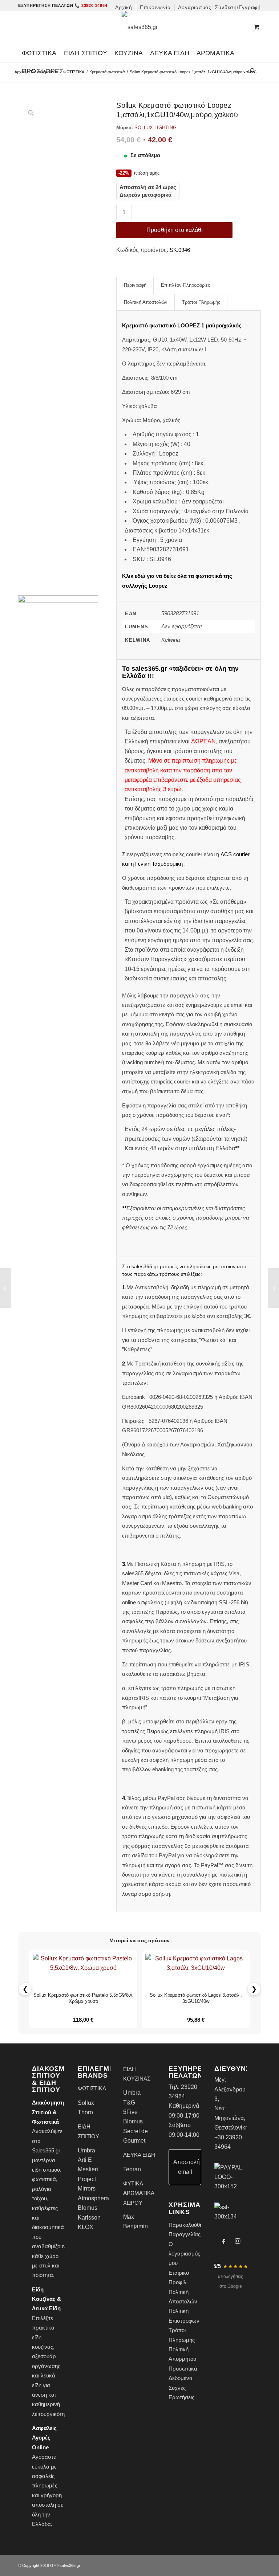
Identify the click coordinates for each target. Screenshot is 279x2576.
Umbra (86, 2150)
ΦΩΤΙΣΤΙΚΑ (74, 72)
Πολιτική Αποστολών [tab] (146, 302)
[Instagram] (238, 2241)
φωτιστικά (44, 2179)
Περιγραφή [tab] (135, 285)
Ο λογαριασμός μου (184, 2254)
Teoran (132, 2169)
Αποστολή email (187, 2167)
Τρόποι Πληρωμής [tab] (201, 302)
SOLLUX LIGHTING (155, 128)
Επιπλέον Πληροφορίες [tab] (185, 285)
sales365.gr (70, 2565)
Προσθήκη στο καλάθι (175, 230)
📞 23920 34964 (91, 5)
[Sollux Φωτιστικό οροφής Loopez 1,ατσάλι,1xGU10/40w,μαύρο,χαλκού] (6, 1288)
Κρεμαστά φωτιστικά (107, 72)
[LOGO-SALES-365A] (140, 27)
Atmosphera (93, 2198)
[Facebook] (224, 2241)
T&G (129, 2103)
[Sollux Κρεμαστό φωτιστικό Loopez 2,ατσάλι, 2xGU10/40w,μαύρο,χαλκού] (273, 1288)
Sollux (86, 2103)
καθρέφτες (45, 2208)
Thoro (85, 2112)
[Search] (251, 71)
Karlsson (89, 2218)
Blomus (88, 2208)
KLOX (86, 2227)
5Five (130, 2112)
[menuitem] (124, 7)
